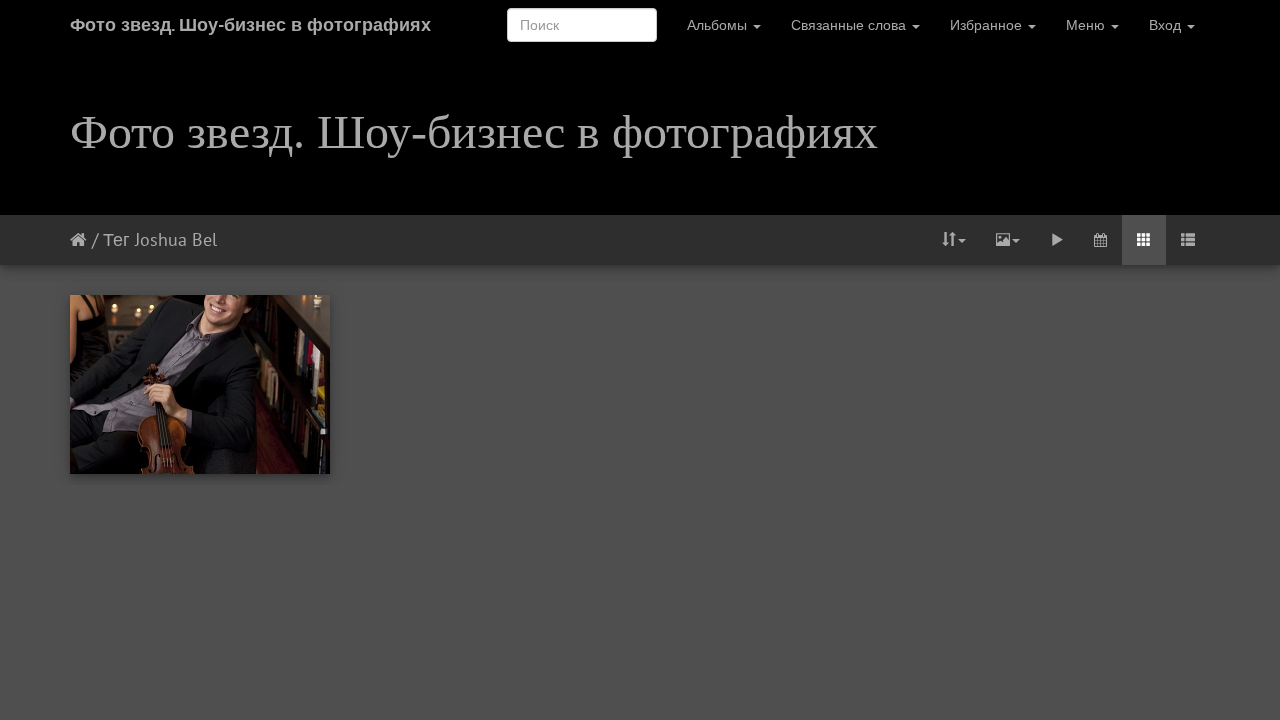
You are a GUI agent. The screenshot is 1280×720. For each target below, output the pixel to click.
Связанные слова (850, 25)
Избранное (988, 25)
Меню (1087, 25)
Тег (116, 239)
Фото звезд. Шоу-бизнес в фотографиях (250, 24)
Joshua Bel (176, 239)
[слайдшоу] (1057, 240)
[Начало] (78, 239)
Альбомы (719, 25)
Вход (1167, 25)
